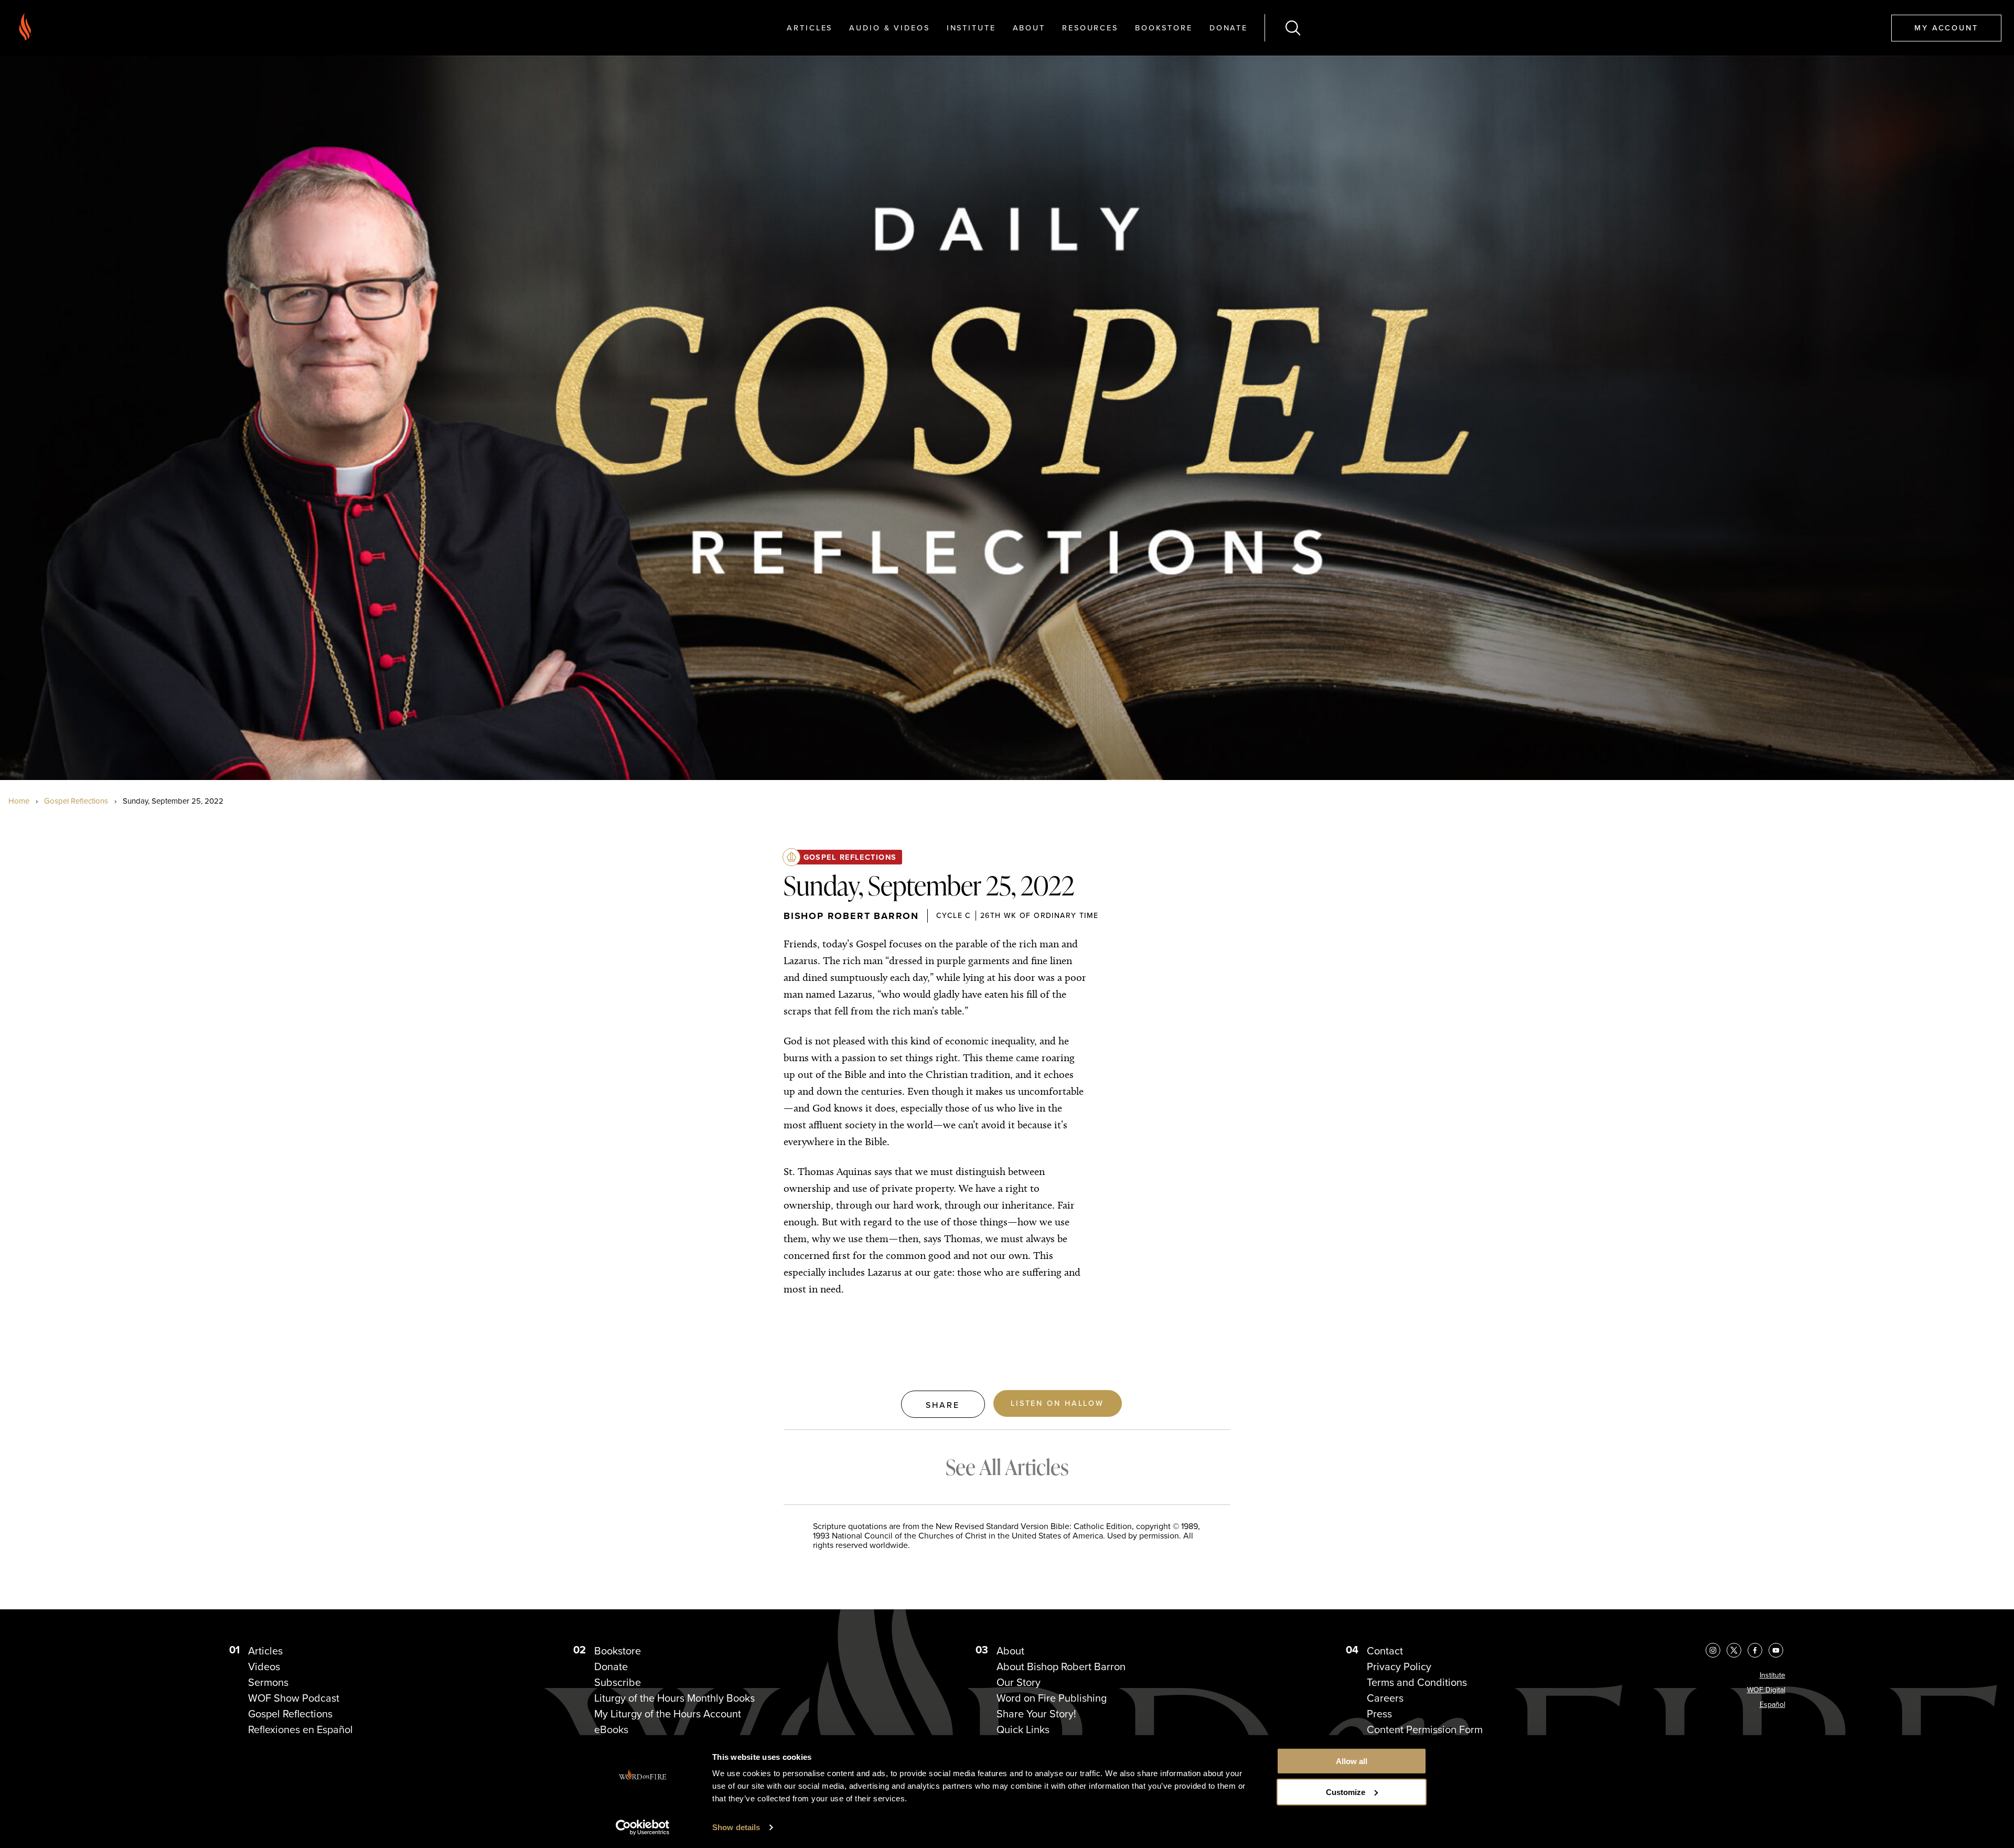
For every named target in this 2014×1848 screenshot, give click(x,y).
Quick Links (1023, 1729)
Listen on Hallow (1057, 1403)
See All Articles (1007, 1467)
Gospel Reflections (76, 801)
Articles (810, 28)
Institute (971, 28)
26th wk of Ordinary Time (1040, 915)
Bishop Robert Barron (851, 916)
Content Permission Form (1425, 1729)
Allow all (1352, 1761)
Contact (1385, 1651)
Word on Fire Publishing (1052, 1698)
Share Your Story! (1036, 1714)
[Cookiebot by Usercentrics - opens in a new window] (643, 1828)
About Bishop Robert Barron (1061, 1667)
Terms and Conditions (1417, 1682)
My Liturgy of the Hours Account (668, 1714)
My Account (1946, 28)
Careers (1385, 1698)
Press (1379, 1714)
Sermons (268, 1682)
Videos (264, 1667)
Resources (1090, 28)
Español (1772, 1705)
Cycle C (954, 915)
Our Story (1019, 1682)
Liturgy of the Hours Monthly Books (674, 1698)
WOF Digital (1766, 1690)
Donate (1229, 28)
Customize (1346, 1792)
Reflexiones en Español (301, 1729)
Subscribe (618, 1682)
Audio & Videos (889, 28)
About (1029, 28)
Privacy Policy (1399, 1667)
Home (19, 801)
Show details (736, 1827)
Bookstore (1164, 28)
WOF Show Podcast (294, 1698)
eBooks (611, 1729)
